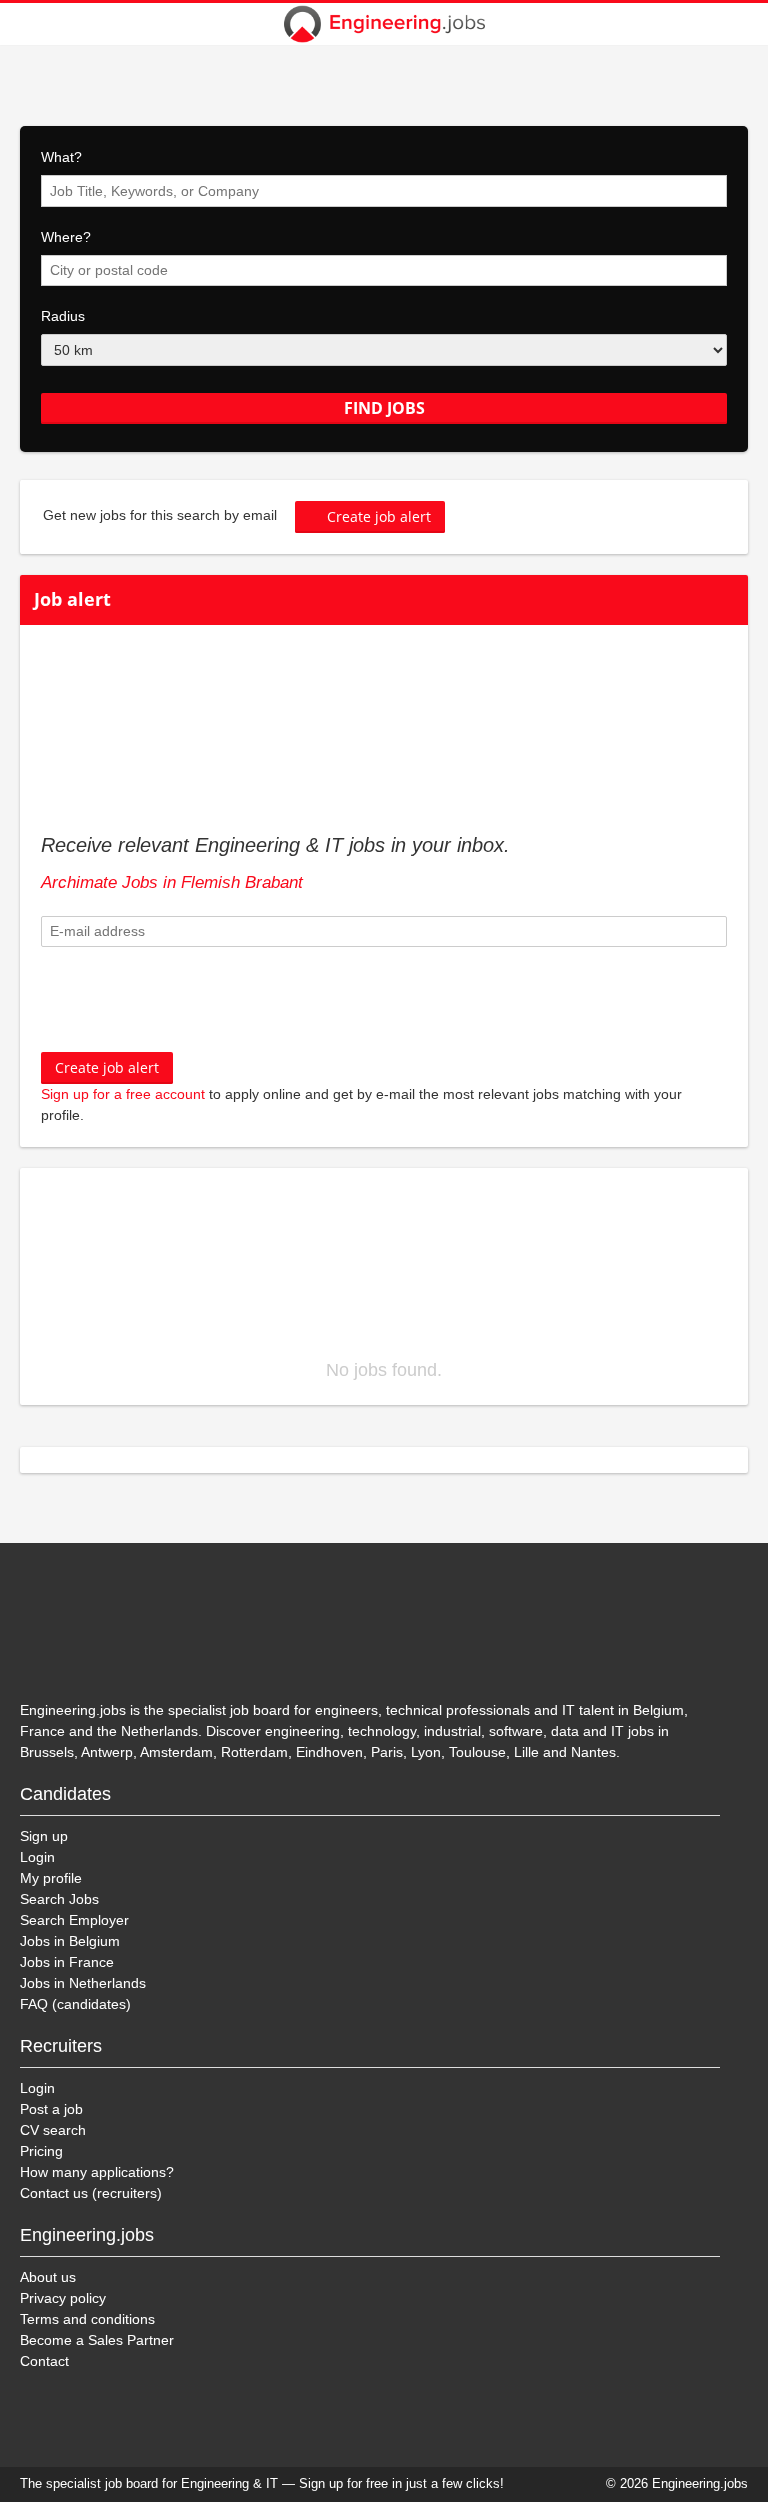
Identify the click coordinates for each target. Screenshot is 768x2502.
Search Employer (74, 1920)
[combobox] (384, 191)
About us (48, 2277)
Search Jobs (59, 1899)
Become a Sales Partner (97, 2340)
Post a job (51, 2109)
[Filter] (28, 24)
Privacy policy (63, 2298)
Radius (63, 316)
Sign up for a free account (123, 1094)
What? (61, 157)
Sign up (44, 1836)
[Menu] (740, 24)
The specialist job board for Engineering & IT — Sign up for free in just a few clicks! (262, 2484)
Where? (66, 237)
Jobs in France (67, 1962)
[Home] (384, 24)
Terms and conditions (87, 2319)
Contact (44, 2361)
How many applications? (97, 2172)
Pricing (41, 2151)
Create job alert (379, 516)
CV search (53, 2130)
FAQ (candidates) (75, 2004)
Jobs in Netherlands (83, 1983)
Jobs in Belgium (70, 1941)
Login (37, 1857)
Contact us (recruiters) (91, 2193)
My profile (51, 1878)
